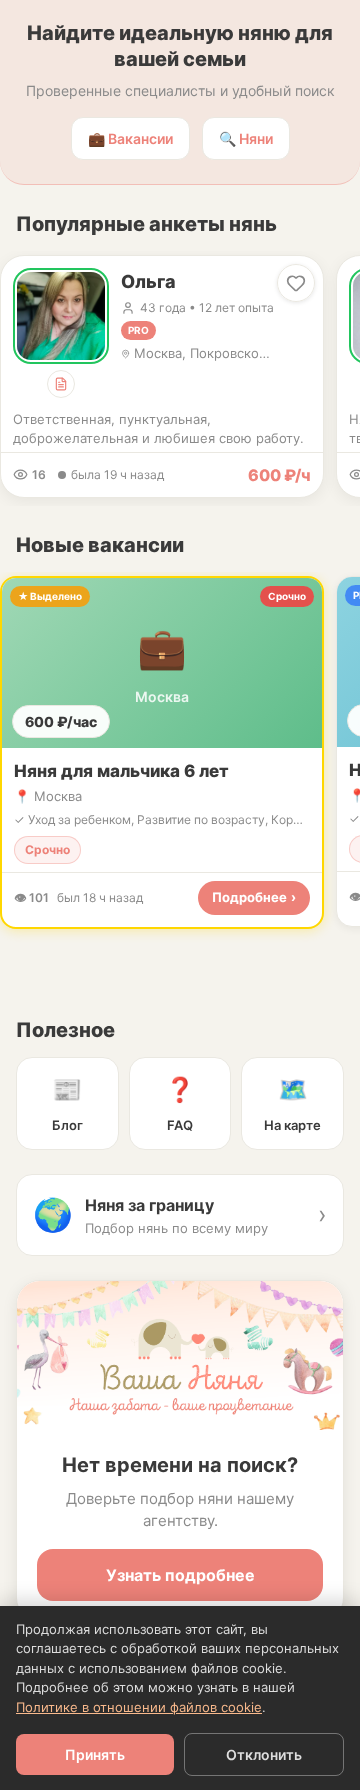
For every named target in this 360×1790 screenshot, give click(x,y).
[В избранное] (296, 283)
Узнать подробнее (180, 1575)
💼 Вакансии (130, 138)
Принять (95, 1754)
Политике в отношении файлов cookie (139, 1707)
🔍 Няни (246, 138)
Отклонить (264, 1754)
